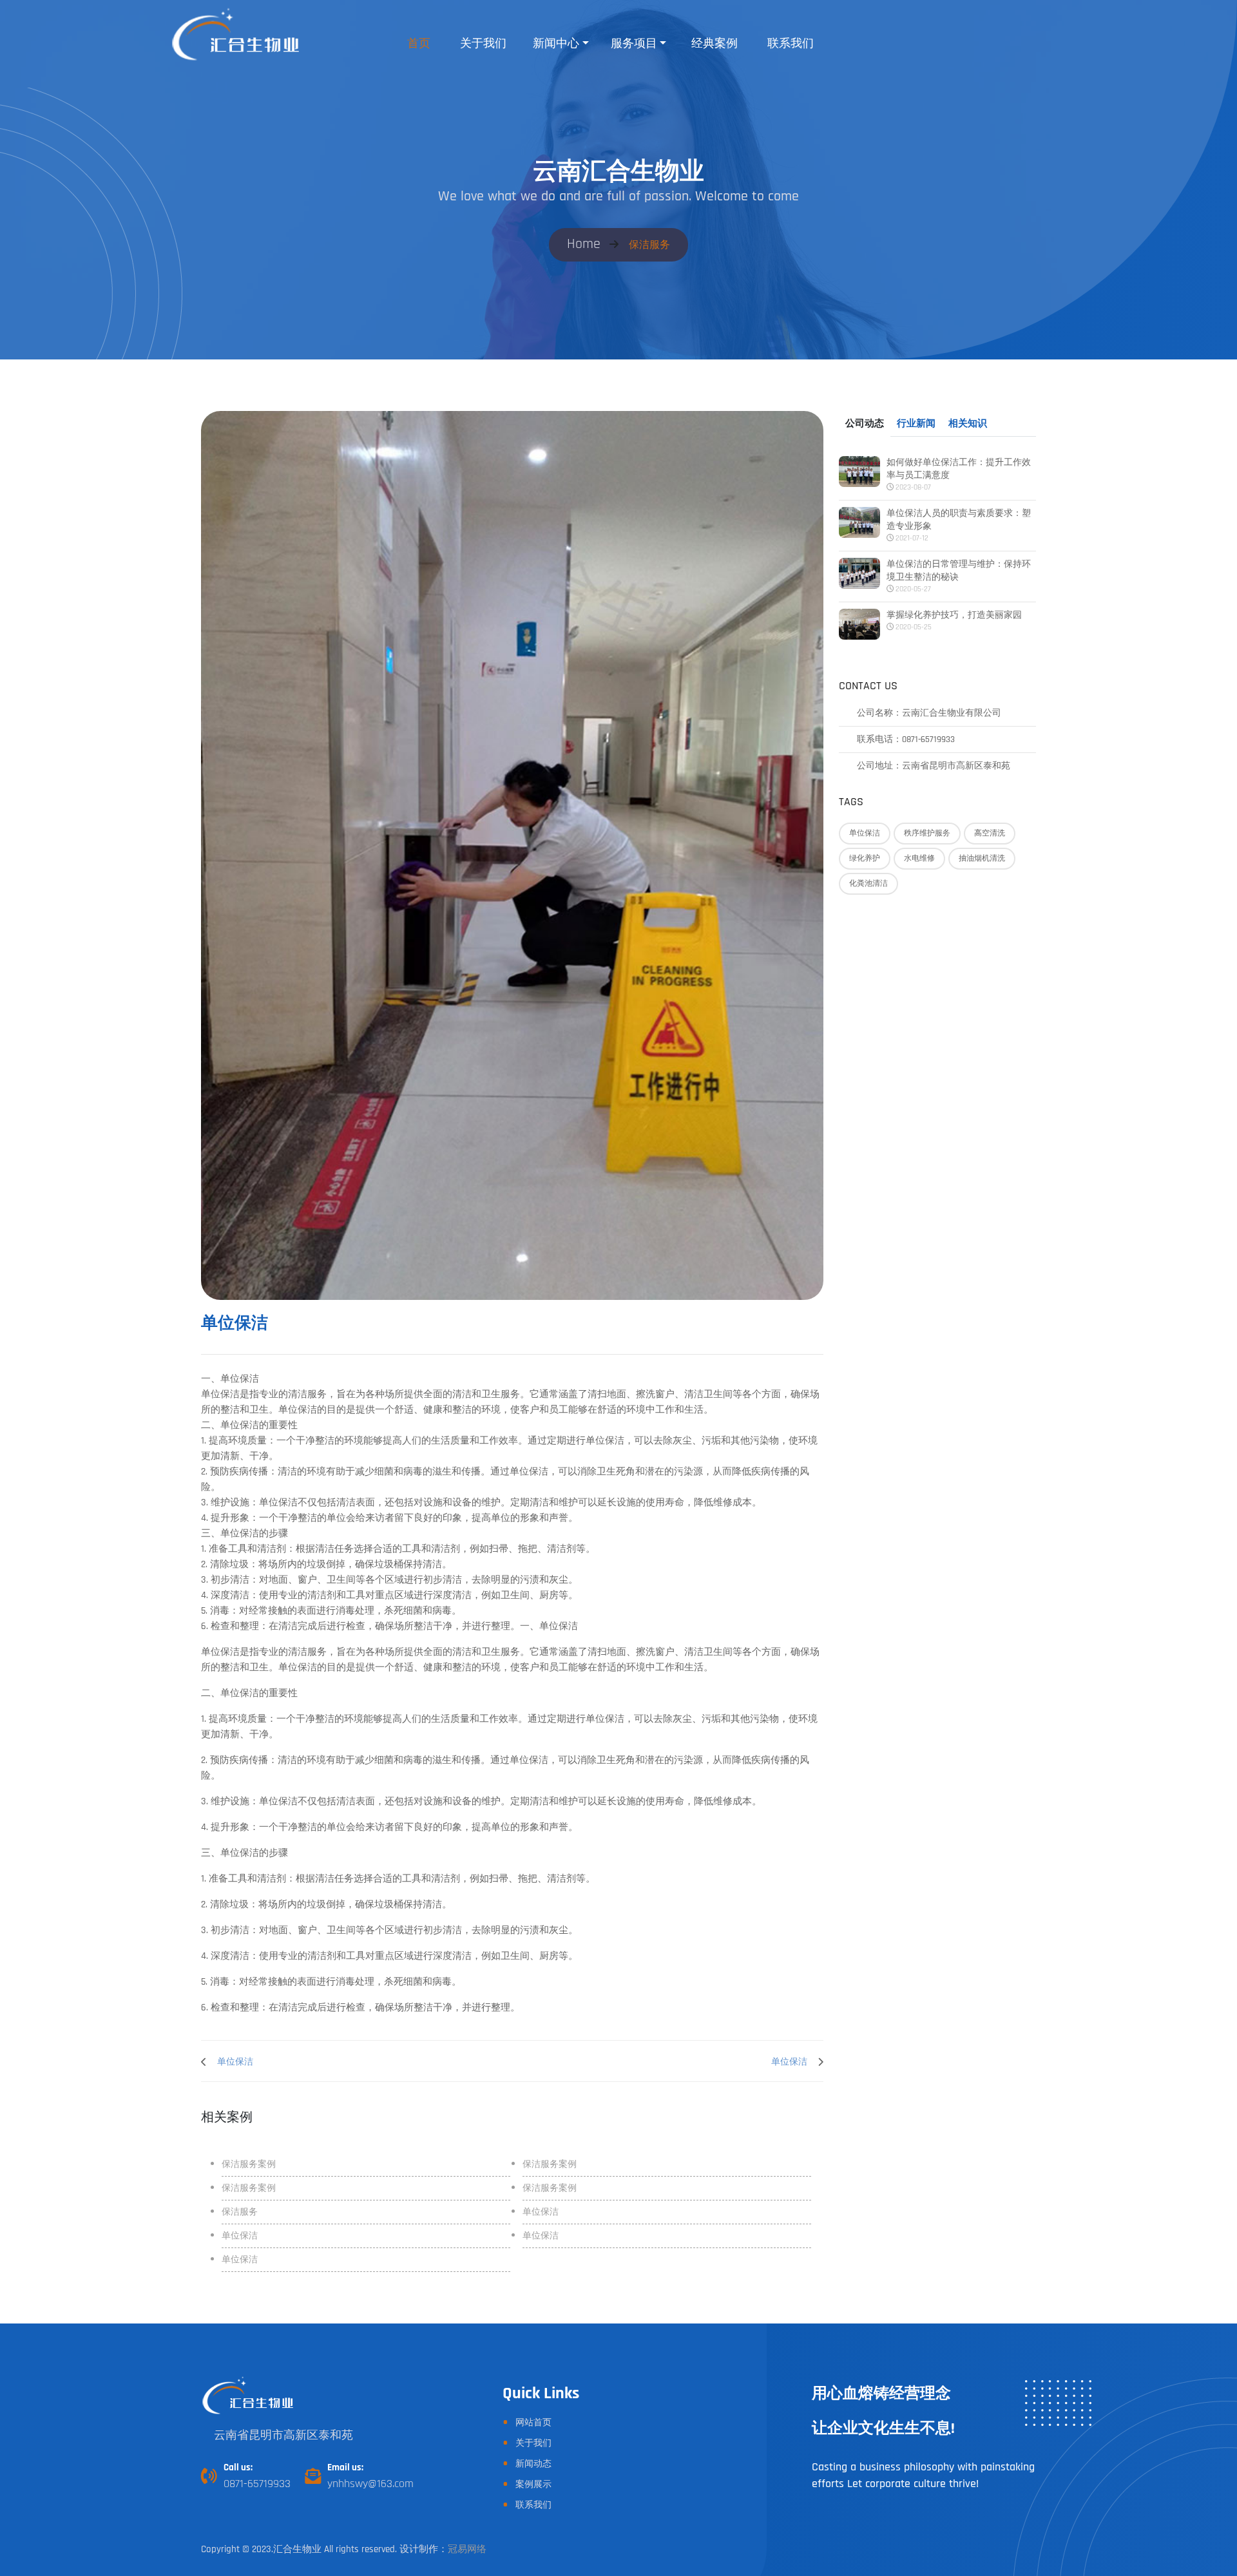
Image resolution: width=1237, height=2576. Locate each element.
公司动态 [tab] (865, 424)
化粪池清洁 (868, 883)
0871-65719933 (257, 2484)
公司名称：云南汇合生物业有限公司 (929, 713)
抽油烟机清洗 (982, 858)
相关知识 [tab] (968, 424)
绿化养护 (865, 858)
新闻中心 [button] (556, 43)
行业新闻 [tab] (916, 424)
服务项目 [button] (634, 43)
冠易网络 (467, 2549)
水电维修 (919, 858)
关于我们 (483, 43)
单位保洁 (865, 833)
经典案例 (714, 43)
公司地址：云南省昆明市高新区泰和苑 (934, 766)
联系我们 (791, 43)
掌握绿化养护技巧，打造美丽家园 (954, 615)
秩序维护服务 (927, 833)
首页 (419, 43)
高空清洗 (990, 833)
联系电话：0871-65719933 (906, 739)
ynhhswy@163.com (370, 2484)
